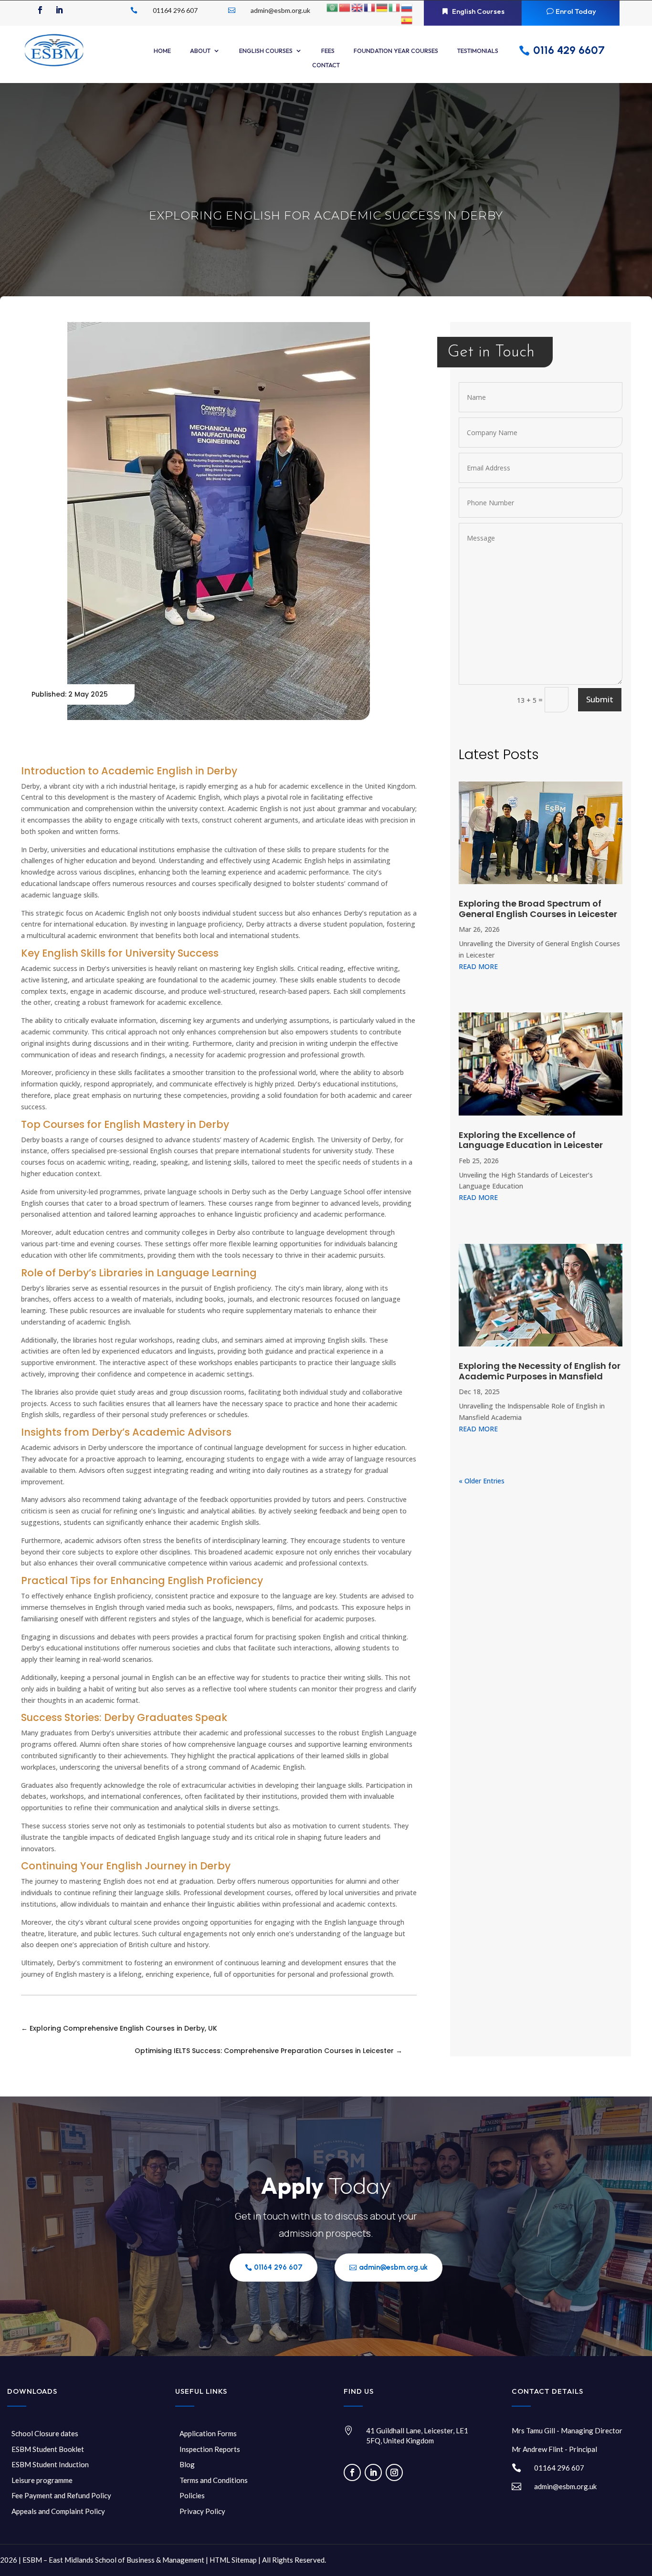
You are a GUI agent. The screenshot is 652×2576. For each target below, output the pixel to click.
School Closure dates (45, 2433)
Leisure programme (42, 2480)
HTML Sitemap (233, 2560)
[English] (358, 7)
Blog (187, 2464)
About (200, 51)
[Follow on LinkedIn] (59, 10)
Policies (192, 2495)
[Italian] (395, 7)
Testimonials (478, 51)
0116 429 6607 (569, 50)
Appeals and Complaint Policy (58, 2511)
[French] (370, 7)
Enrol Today (576, 11)
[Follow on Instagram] (394, 2472)
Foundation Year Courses (396, 51)
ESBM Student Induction (50, 2464)
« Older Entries (482, 1481)
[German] (382, 7)
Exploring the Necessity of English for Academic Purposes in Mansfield (540, 1371)
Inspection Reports (210, 2449)
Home (162, 51)
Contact (326, 65)
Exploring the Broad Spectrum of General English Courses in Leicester (538, 909)
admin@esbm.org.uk (393, 2267)
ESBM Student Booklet (48, 2449)
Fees (328, 51)
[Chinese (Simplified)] (345, 7)
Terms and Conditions (214, 2480)
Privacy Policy (202, 2511)
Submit (600, 699)
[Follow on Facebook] (40, 10)
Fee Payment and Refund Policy (61, 2495)
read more (478, 966)
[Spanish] (407, 19)
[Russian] (407, 7)
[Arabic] (333, 7)
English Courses (478, 11)
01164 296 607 (278, 2267)
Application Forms (208, 2433)
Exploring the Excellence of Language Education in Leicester (531, 1140)
